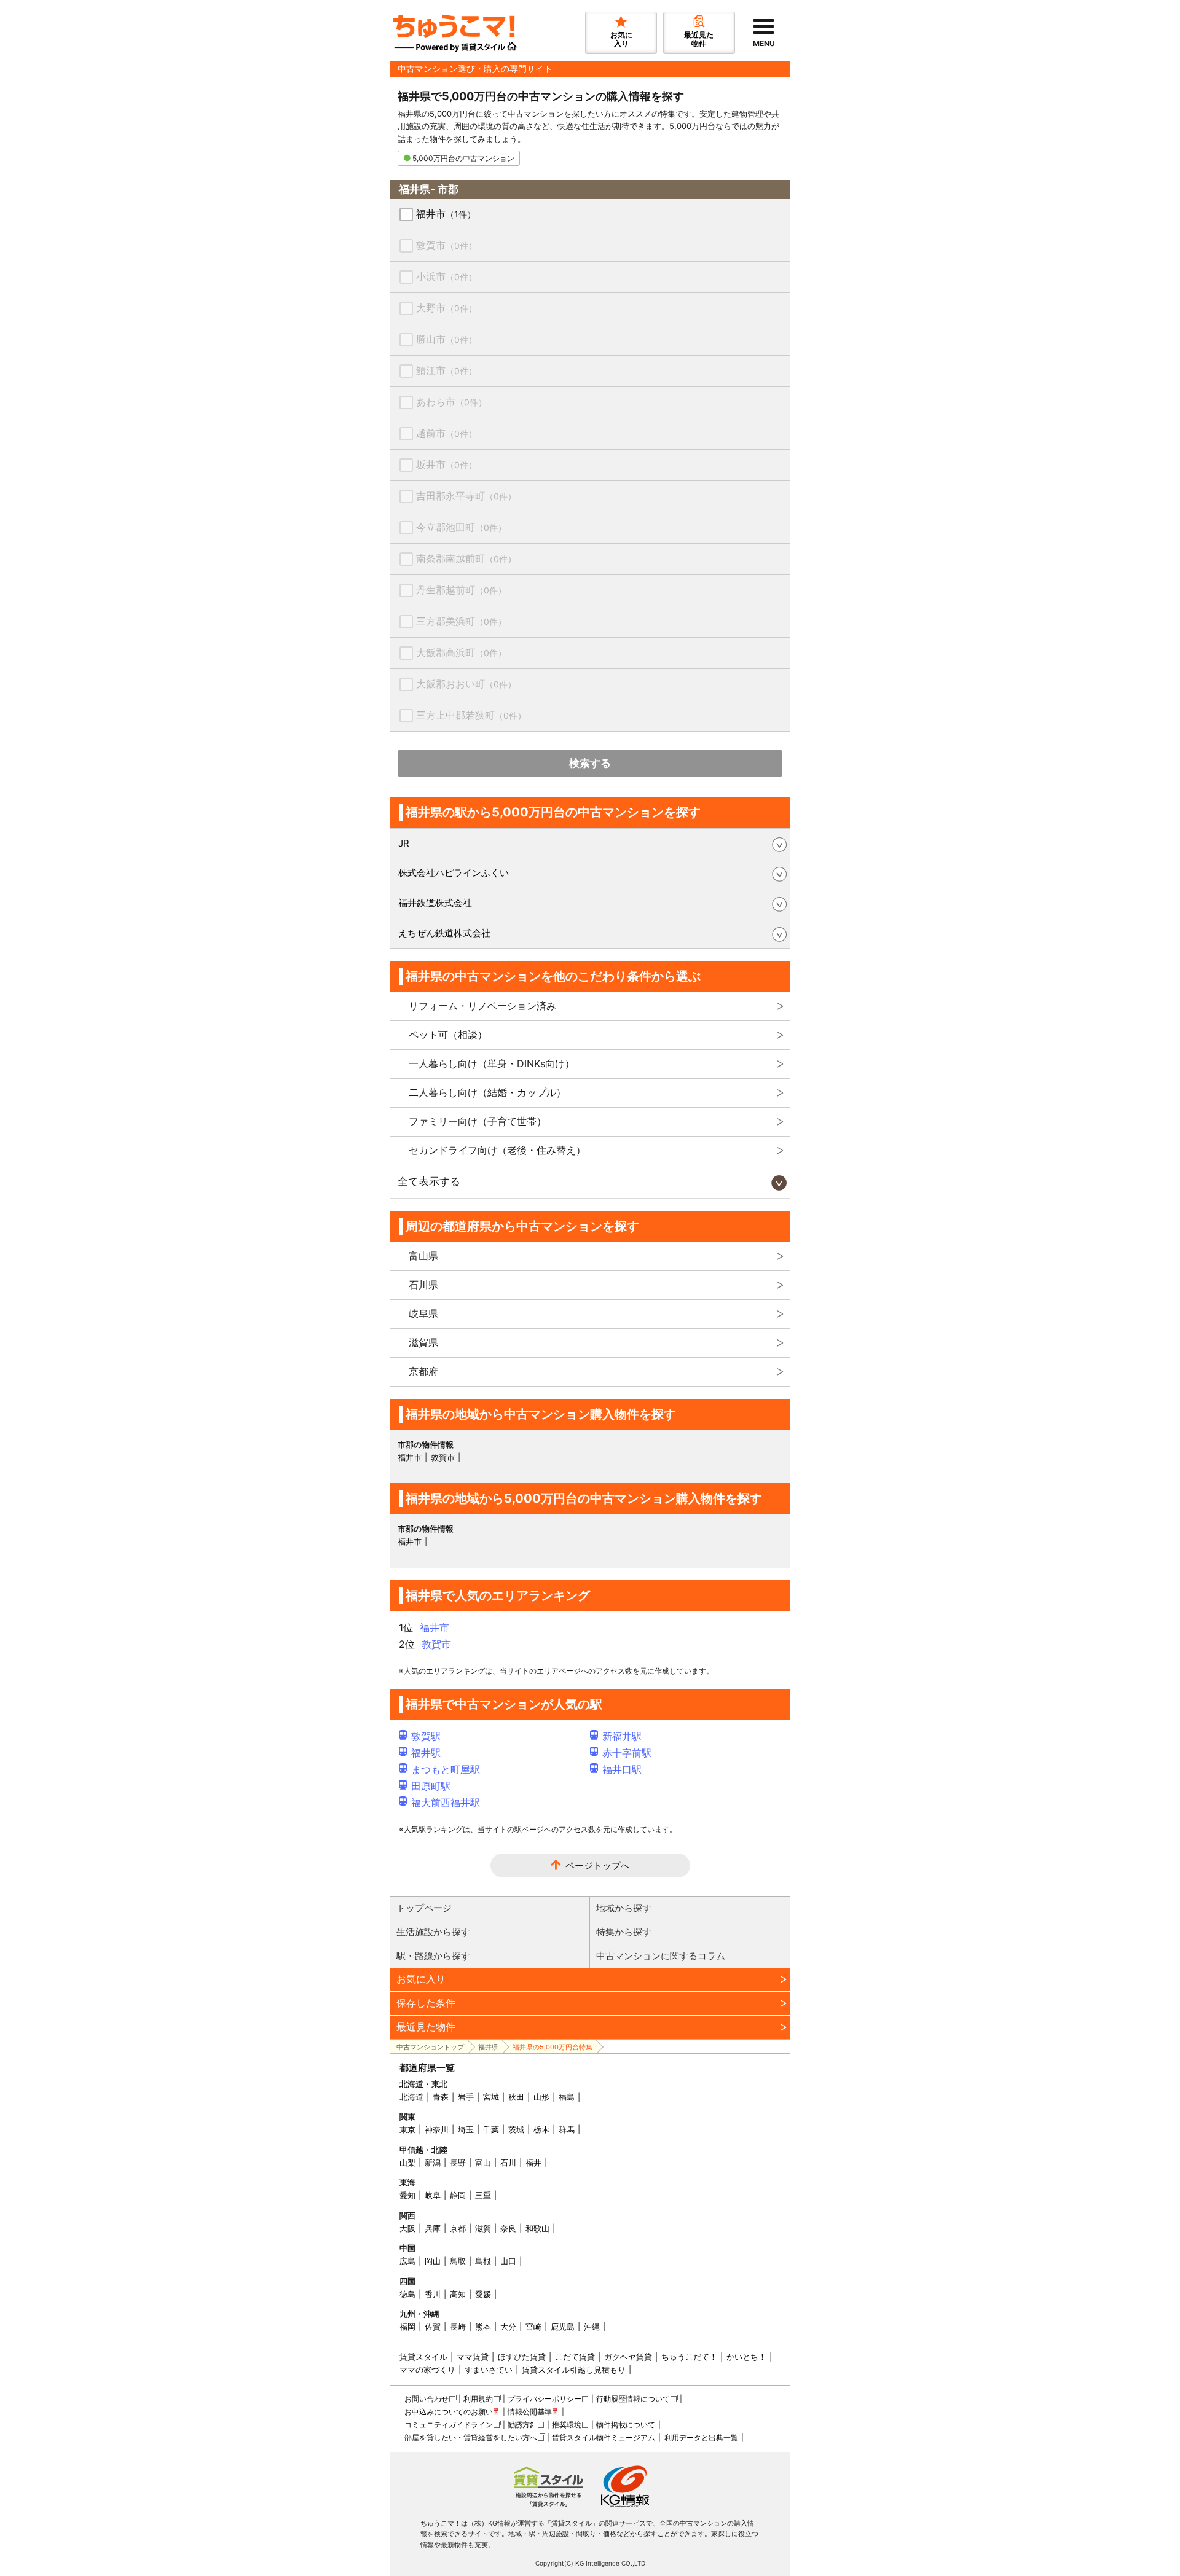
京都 (458, 2228)
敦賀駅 (426, 1736)
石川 (508, 2163)
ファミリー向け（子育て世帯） (478, 1121)
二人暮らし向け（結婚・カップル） (487, 1092)
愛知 (407, 2195)
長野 (458, 2163)
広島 (407, 2261)
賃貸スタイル (423, 2357)
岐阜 (433, 2195)
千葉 (491, 2129)
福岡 (407, 2327)
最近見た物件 (426, 2027)
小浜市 (446, 276)
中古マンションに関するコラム (661, 1956)
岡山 (433, 2261)
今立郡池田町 (461, 527)
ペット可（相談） (448, 1035)
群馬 (567, 2129)
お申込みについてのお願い (449, 2412)
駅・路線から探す (433, 1956)
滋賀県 (423, 1342)
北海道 (411, 2097)
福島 (567, 2097)
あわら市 (451, 402)
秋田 (516, 2097)
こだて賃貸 (575, 2357)
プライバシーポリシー (545, 2399)
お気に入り (421, 1979)
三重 (483, 2195)
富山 (483, 2163)
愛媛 (483, 2294)
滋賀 (483, 2228)
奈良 (508, 2228)
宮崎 (533, 2327)
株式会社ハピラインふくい (454, 873)
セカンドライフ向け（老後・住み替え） (497, 1150)
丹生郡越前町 (461, 590)
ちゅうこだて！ (689, 2357)
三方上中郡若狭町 (471, 715)
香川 (433, 2294)
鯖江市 (446, 370)
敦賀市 (446, 245)
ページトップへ (598, 1865)
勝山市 (446, 339)
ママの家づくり (427, 2370)
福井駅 (426, 1753)
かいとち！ (746, 2357)
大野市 (446, 308)
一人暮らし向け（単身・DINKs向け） (492, 1063)
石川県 (423, 1285)
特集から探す (624, 1932)
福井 (533, 2163)
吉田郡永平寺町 (466, 496)
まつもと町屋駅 (446, 1769)
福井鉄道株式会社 (435, 903)
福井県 (488, 2047)
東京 (407, 2129)
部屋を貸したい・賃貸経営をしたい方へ (471, 2437)
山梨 (407, 2163)
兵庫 (433, 2228)
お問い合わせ (427, 2399)
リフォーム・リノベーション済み (482, 1006)
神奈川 (437, 2129)
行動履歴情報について (633, 2399)
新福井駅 (622, 1736)
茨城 (516, 2129)
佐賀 (433, 2327)
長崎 (458, 2327)
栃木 (541, 2129)
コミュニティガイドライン (449, 2425)
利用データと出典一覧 (701, 2437)
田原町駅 (431, 1786)
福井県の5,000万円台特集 (553, 2047)
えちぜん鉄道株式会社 (444, 933)
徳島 (407, 2294)
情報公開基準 (530, 2412)
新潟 (433, 2163)
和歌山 (537, 2228)
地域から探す (624, 1908)
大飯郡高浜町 (461, 652)
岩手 (466, 2097)
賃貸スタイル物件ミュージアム (604, 2437)
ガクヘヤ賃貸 (628, 2357)
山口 (508, 2261)
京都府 (423, 1371)
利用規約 (478, 2399)
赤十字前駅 (627, 1753)
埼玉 (466, 2129)
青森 (441, 2097)
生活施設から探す (433, 1932)
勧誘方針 (522, 2425)
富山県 (423, 1256)
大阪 (407, 2228)
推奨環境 (567, 2425)
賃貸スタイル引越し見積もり (574, 2370)
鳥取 (458, 2261)
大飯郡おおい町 (466, 684)
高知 (458, 2294)
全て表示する (429, 1181)
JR (404, 843)
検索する (590, 763)
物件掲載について (626, 2425)
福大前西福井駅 (446, 1803)
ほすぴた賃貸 (522, 2357)
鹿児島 (563, 2327)
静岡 (458, 2195)
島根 (483, 2261)
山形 (541, 2097)
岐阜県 (423, 1313)
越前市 (446, 433)
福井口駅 (622, 1769)
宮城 (491, 2097)
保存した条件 (426, 2003)
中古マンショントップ (430, 2047)
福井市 (446, 214)
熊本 (483, 2327)
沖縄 (592, 2327)
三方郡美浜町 (461, 621)
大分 (508, 2327)
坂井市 (446, 464)
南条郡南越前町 (466, 558)
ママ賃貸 (473, 2357)
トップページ (424, 1908)
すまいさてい (489, 2370)
